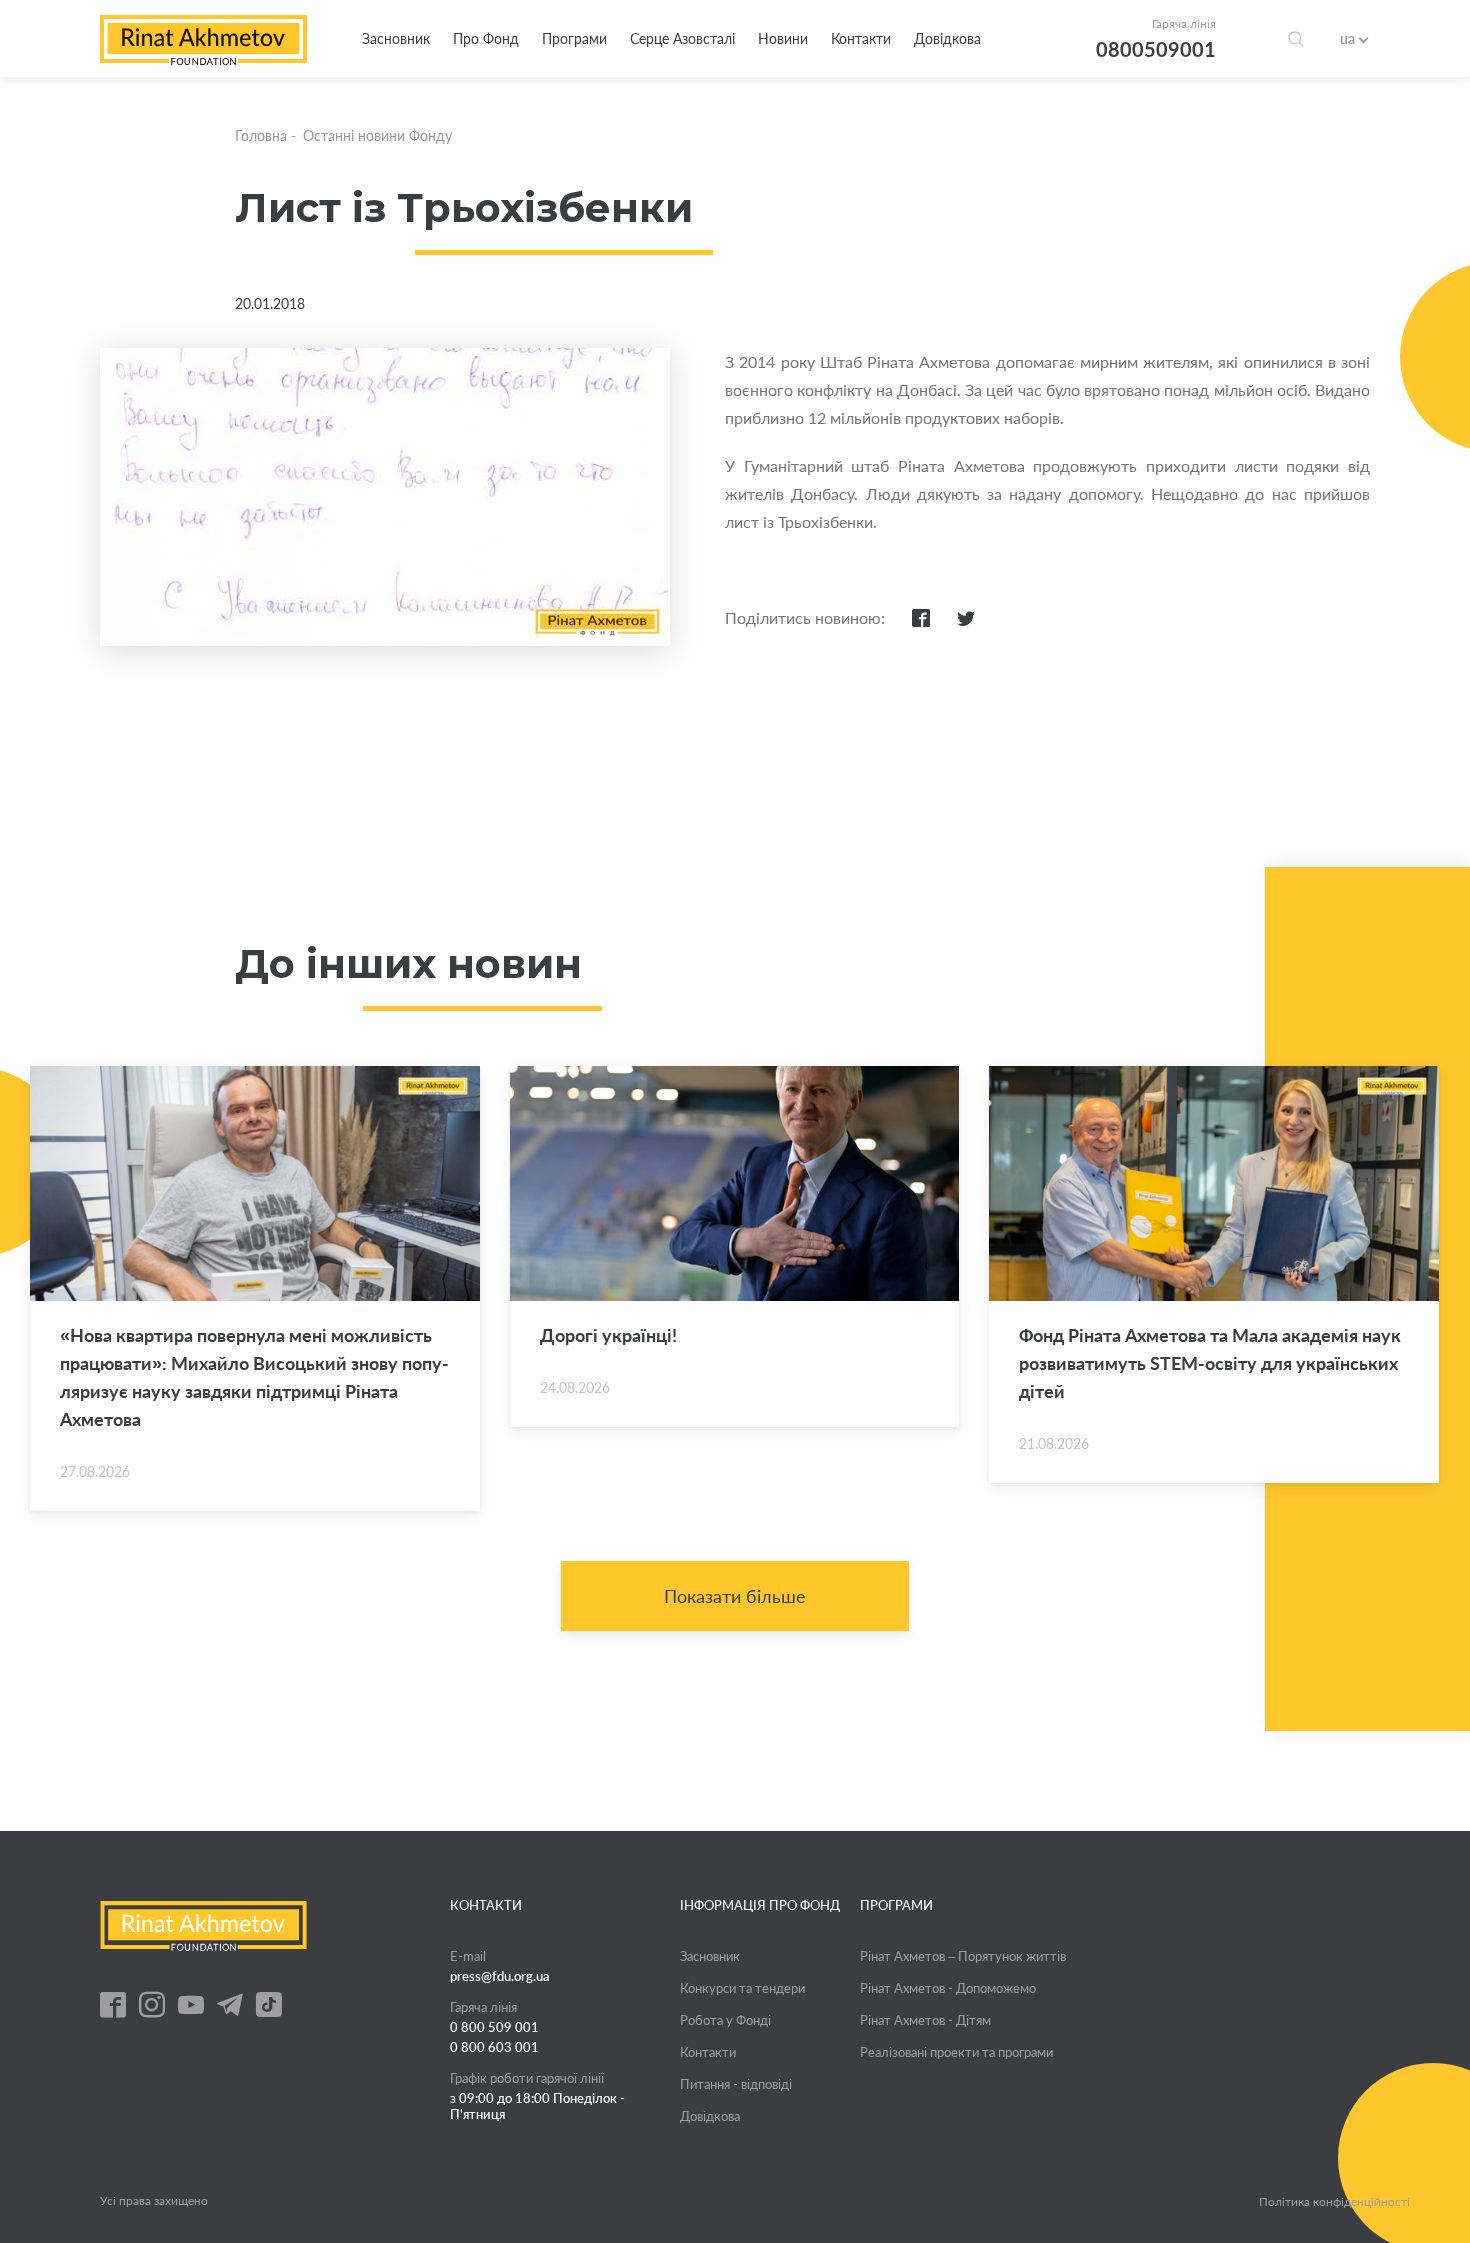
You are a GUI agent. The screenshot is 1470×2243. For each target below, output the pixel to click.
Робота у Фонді (725, 2020)
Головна (261, 135)
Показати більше (735, 1596)
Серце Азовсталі (682, 38)
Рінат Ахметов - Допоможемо (948, 1988)
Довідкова (947, 38)
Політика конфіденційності (1334, 2202)
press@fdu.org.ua (500, 1976)
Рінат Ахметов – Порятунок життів (963, 1956)
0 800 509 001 (494, 2027)
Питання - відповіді (736, 2084)
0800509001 (1156, 49)
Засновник (396, 38)
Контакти (861, 38)
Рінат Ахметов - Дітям (925, 2020)
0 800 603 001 (494, 2047)
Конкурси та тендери (742, 1988)
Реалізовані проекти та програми (956, 2052)
